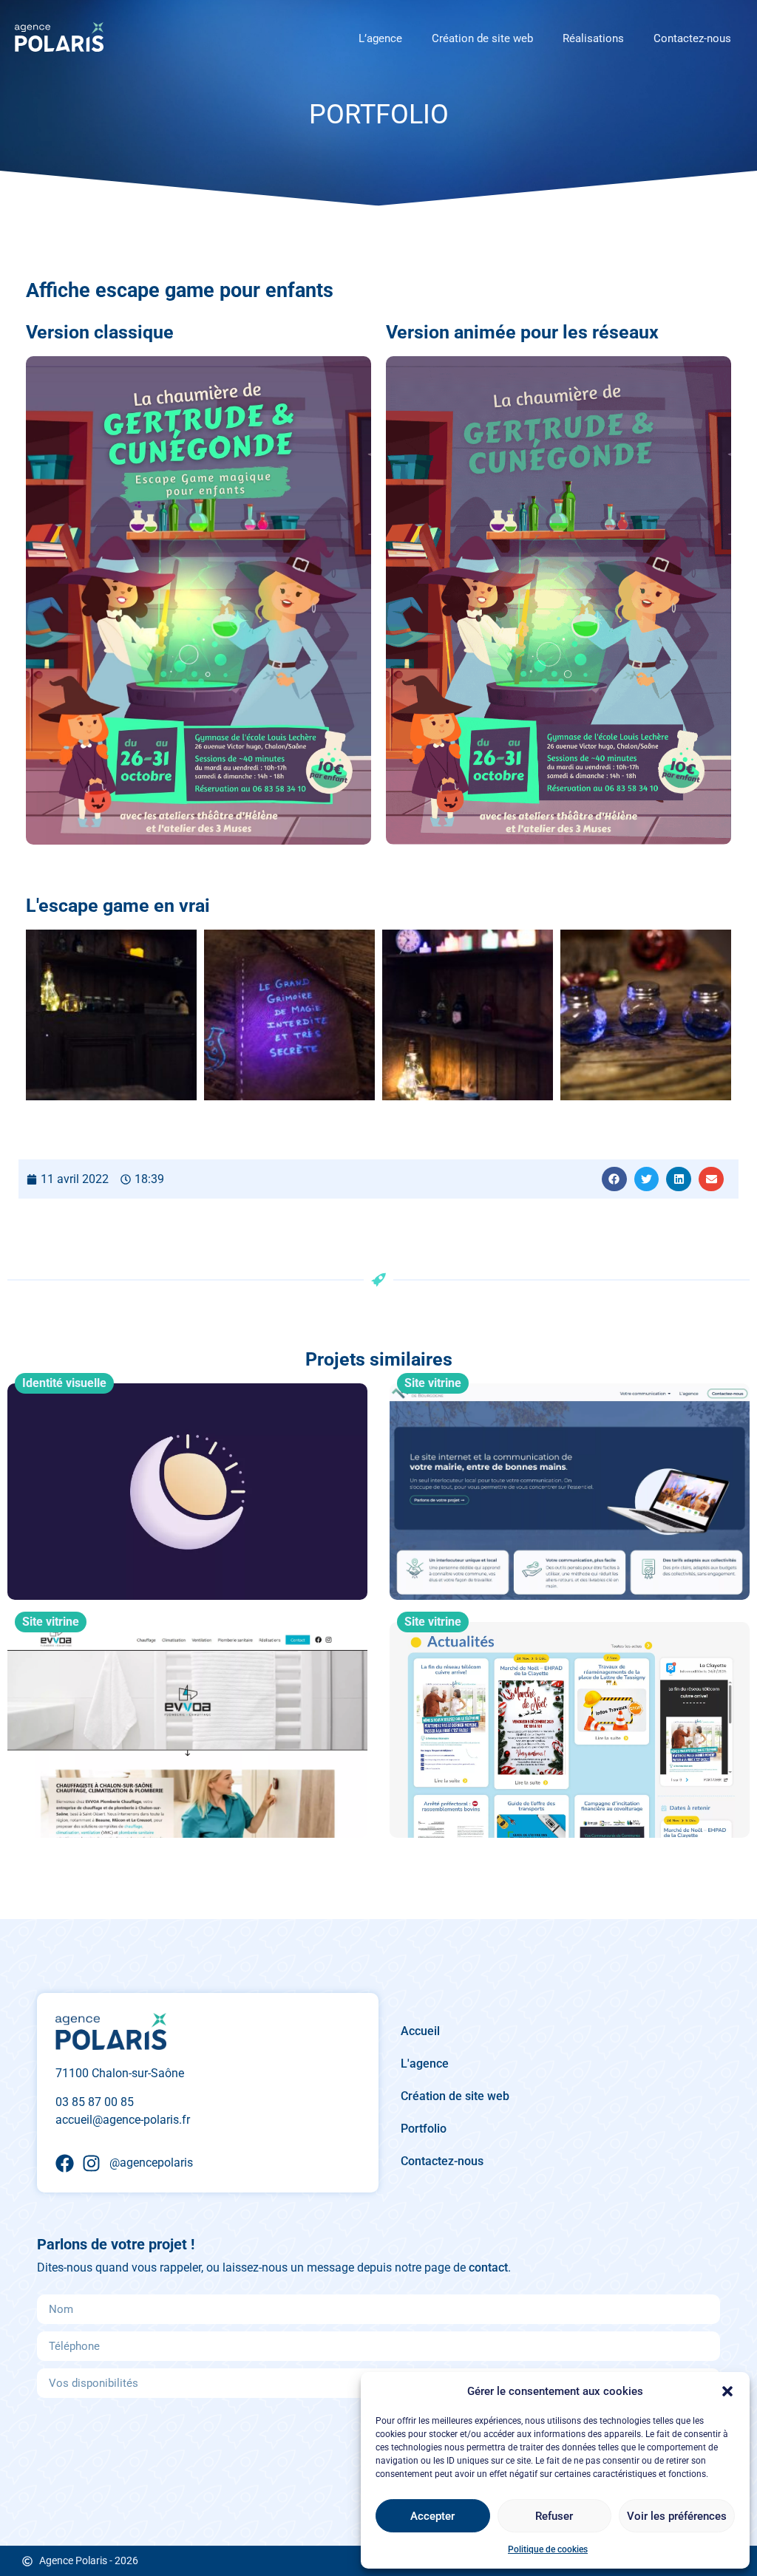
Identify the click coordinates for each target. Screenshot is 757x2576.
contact (488, 2267)
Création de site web (482, 38)
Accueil (420, 2031)
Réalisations (593, 38)
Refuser (554, 2516)
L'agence (425, 2064)
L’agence (380, 38)
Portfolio (424, 2129)
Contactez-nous (692, 38)
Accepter (432, 2516)
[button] (727, 2391)
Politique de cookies (548, 2549)
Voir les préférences (677, 2516)
